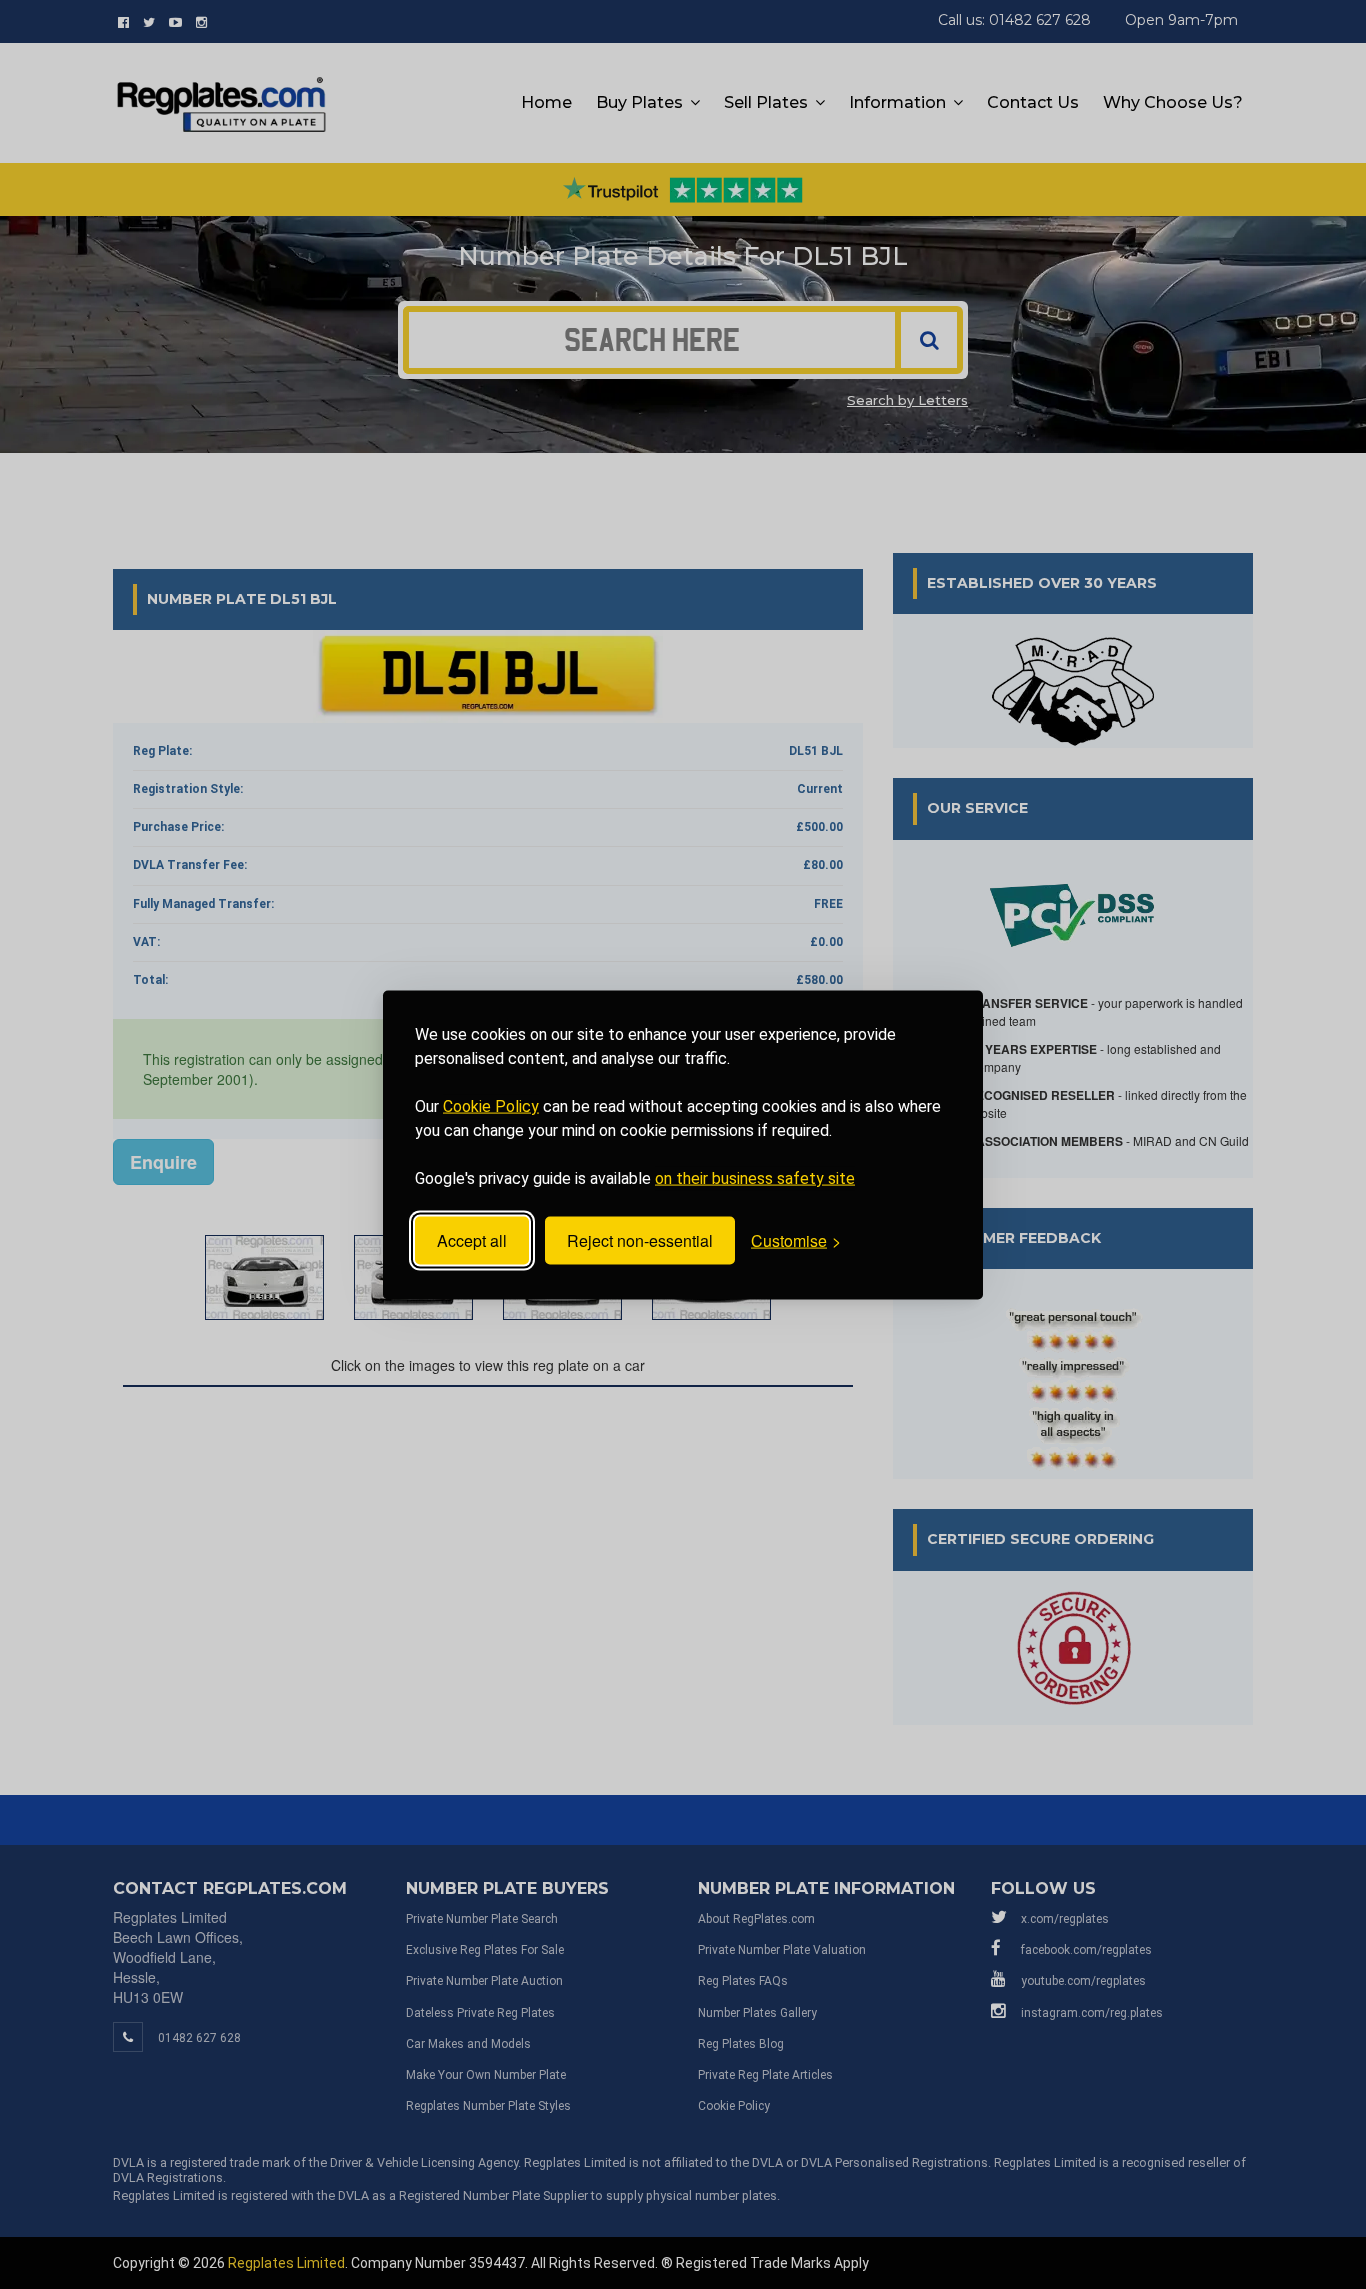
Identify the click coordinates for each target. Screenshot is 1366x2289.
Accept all (472, 1240)
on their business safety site (755, 1177)
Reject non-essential (640, 1240)
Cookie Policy (491, 1105)
